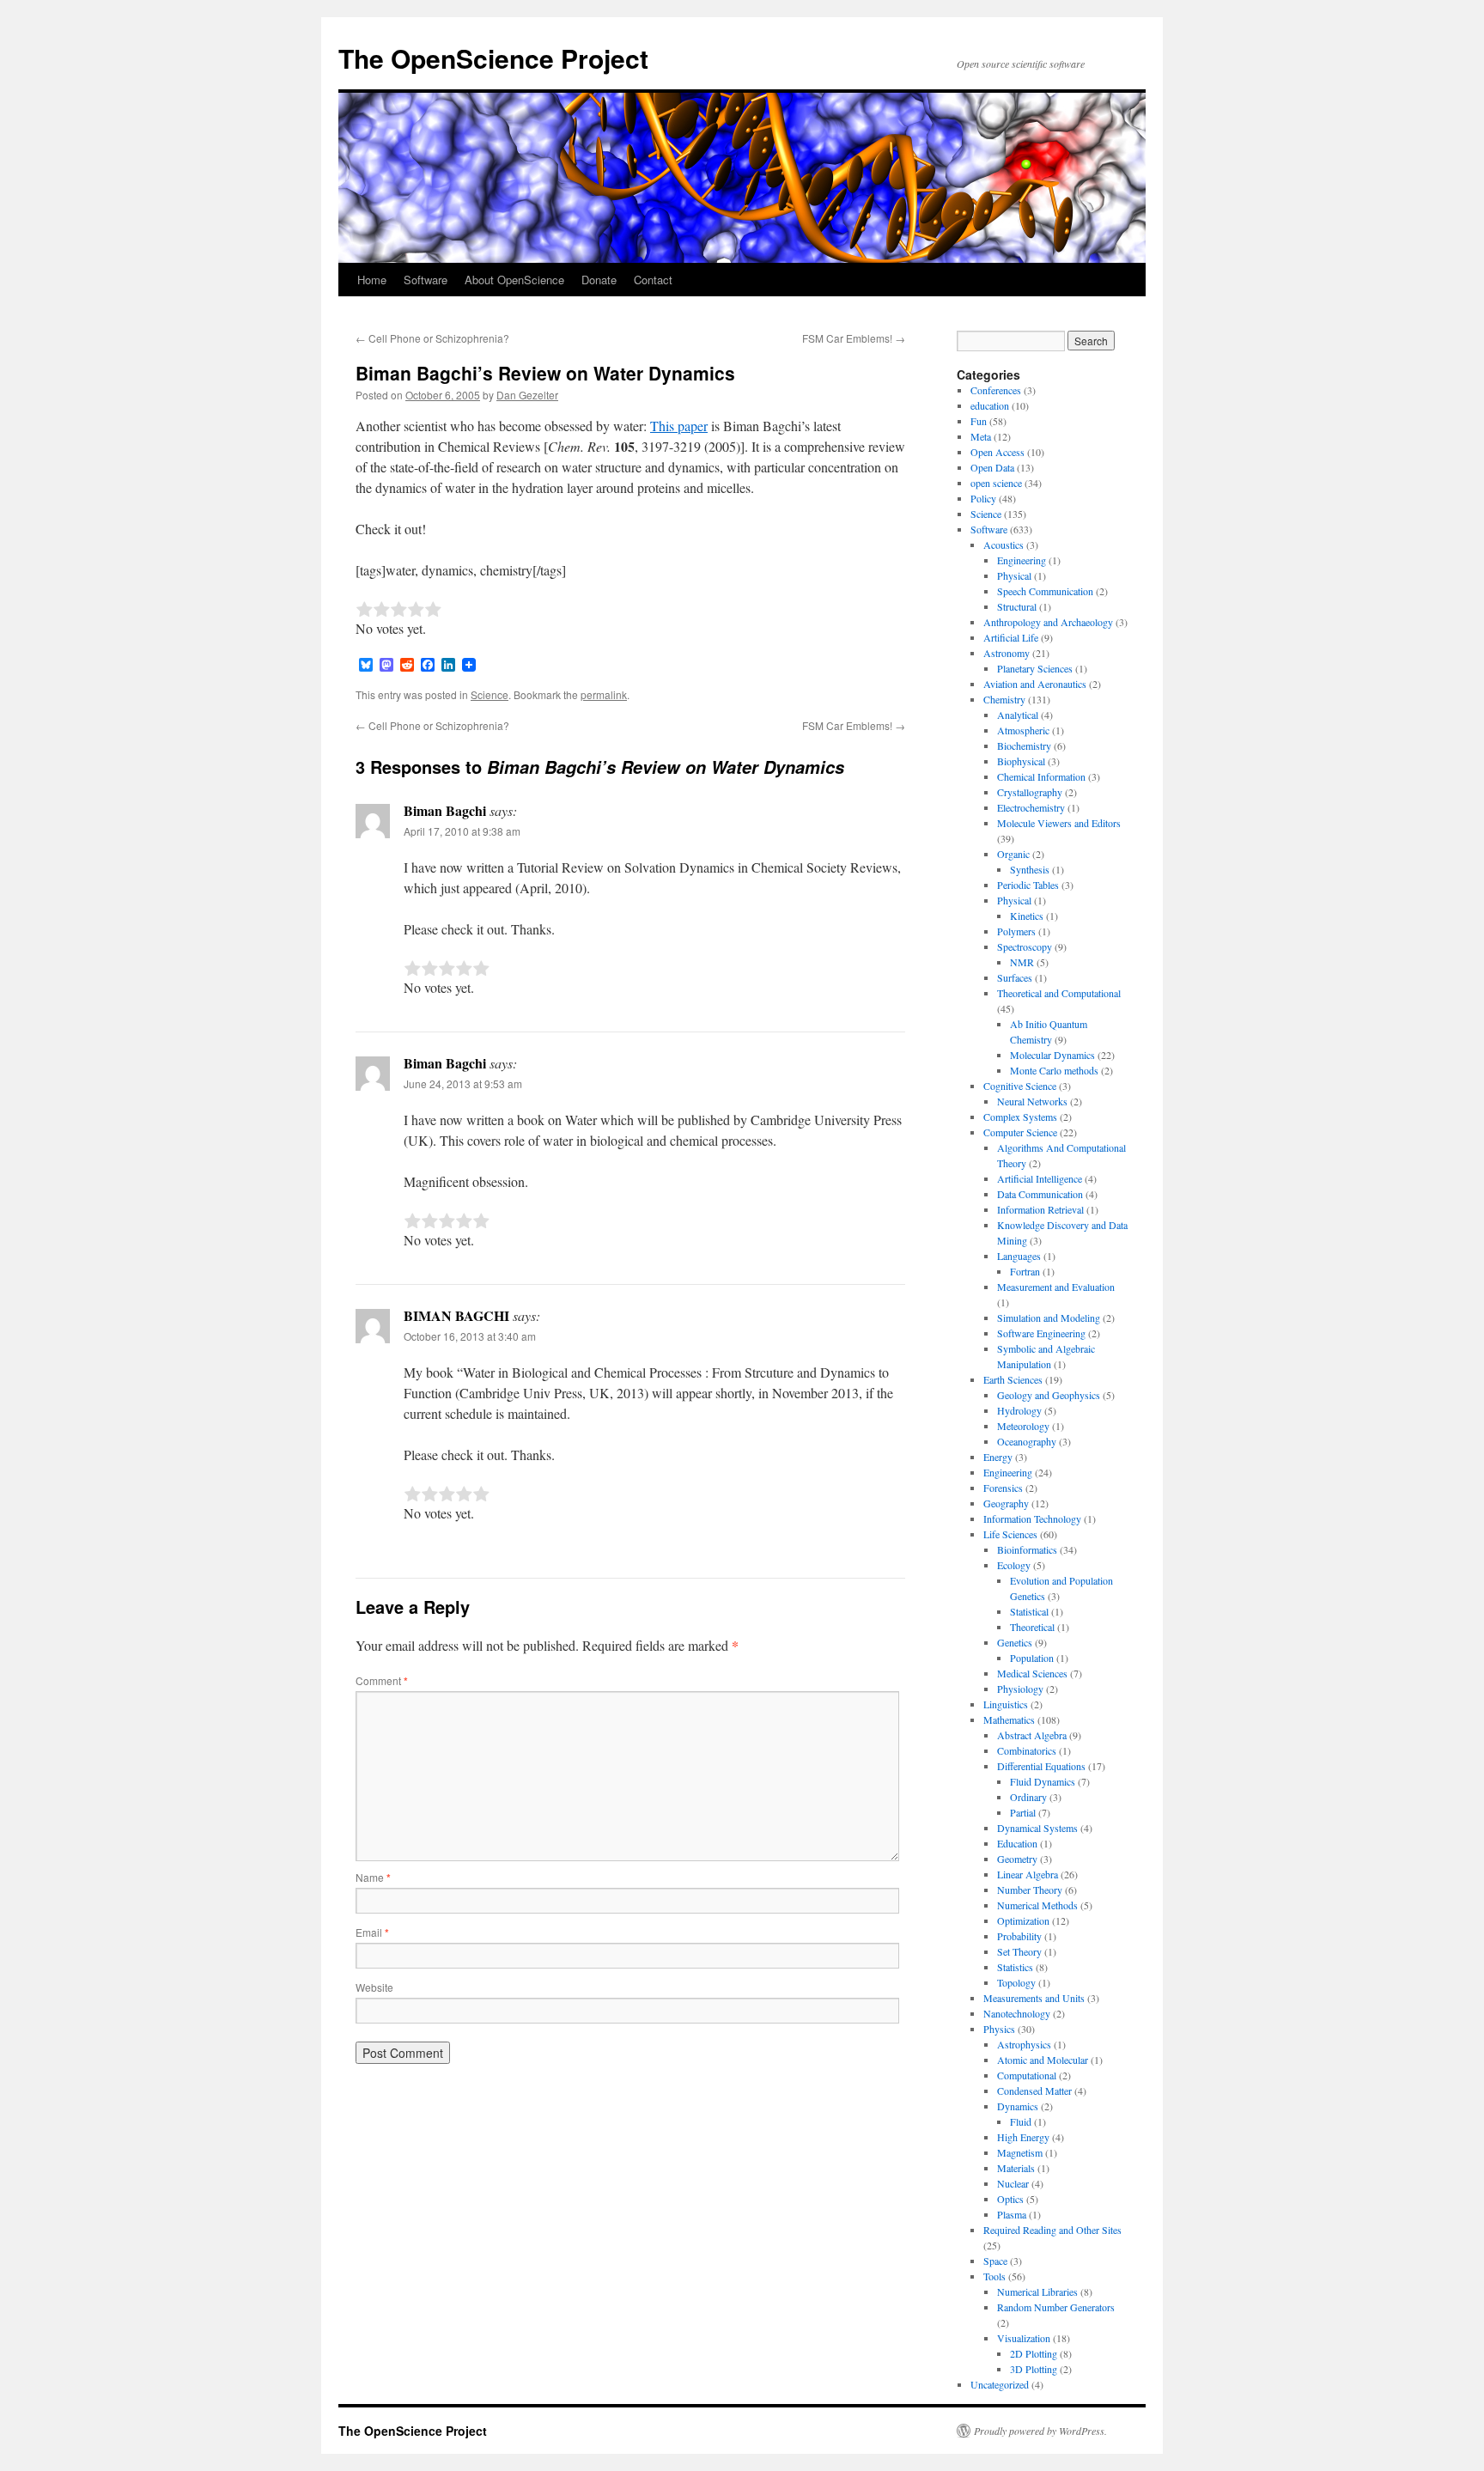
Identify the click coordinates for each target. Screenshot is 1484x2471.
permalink (604, 694)
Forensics (1003, 1488)
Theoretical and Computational (1059, 993)
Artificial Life (1011, 637)
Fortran (1025, 1271)
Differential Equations (1041, 1766)
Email (372, 1932)
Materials (1016, 2168)
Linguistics (1006, 1704)
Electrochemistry (1031, 807)
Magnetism (1020, 2152)
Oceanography (1027, 1441)
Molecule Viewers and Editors (1059, 823)
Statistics (1015, 1967)
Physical (1014, 575)
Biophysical (1021, 761)
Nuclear (1013, 2183)
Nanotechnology (1017, 2013)
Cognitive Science (1020, 1086)
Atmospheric (1023, 730)
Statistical (1029, 1611)
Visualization (1024, 2338)
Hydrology (1019, 1410)
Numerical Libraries (1037, 2291)
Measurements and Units (1034, 1998)
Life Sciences (1010, 1534)
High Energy (1023, 2137)
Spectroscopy (1025, 946)
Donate (599, 280)
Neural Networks (1032, 1101)
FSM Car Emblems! (854, 338)
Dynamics (1018, 2106)
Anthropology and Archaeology (1048, 622)
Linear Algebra (1028, 1874)
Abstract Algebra (1032, 1735)
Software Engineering (1041, 1333)
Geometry (1017, 1859)
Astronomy (1007, 653)
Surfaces (1015, 977)
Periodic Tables (1028, 885)
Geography (1006, 1503)
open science (996, 483)
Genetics (1015, 1642)
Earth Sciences (1013, 1379)
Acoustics (1004, 545)
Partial (1023, 1812)
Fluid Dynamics (1043, 1781)
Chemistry (1004, 699)
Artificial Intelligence (1040, 1178)
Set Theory (1019, 1951)
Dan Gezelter (527, 395)
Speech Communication (1045, 591)
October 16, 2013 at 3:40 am (470, 1336)
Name (373, 1877)
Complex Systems (1020, 1117)
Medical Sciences (1032, 1673)
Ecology (1014, 1565)
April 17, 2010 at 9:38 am (462, 831)
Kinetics (1027, 916)
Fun (979, 421)
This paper (679, 426)
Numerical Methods (1037, 1905)
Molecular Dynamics (1052, 1055)
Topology (1016, 1982)
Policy (983, 498)
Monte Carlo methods (1054, 1070)
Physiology (1020, 1689)
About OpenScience (514, 280)
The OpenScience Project (493, 58)
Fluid (1021, 2121)
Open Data (992, 467)
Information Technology (1032, 1519)
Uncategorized (1000, 2384)
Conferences (996, 390)
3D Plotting (1034, 2369)
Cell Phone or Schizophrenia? (432, 338)
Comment (382, 1680)
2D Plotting (1034, 2353)
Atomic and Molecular (1043, 2060)
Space (995, 2261)
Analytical (1018, 715)
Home (372, 280)
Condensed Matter (1034, 2091)
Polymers (1016, 931)
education (990, 405)
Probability (1019, 1936)
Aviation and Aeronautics (1035, 684)
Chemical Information (1041, 776)
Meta (981, 436)
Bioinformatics (1027, 1549)
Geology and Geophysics (1049, 1395)
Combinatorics (1027, 1750)
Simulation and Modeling (1049, 1318)
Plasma (1012, 2214)
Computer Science (1020, 1132)
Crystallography (1030, 792)
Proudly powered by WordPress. (1040, 2431)
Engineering (1022, 560)
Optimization (1023, 1920)
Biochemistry (1024, 746)
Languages (1019, 1256)
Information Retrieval (1040, 1209)
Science (490, 694)
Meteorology (1023, 1426)
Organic (1013, 854)
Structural (1017, 606)
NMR (1022, 962)
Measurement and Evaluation (1056, 1287)
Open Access (997, 452)
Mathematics (1009, 1719)
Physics (999, 2029)
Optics (1010, 2199)
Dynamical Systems (1037, 1828)
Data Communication (1040, 1194)
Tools (994, 2276)
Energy (998, 1457)
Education (1017, 1843)
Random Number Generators (1056, 2307)
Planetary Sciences (1035, 668)
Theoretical (1032, 1627)
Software (426, 280)
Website (374, 1987)
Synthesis (1030, 869)
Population (1032, 1658)
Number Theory (1030, 1890)
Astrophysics (1024, 2044)
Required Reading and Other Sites (1052, 2230)
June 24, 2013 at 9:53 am (463, 1083)
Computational (1027, 2075)
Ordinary (1028, 1797)
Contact (653, 280)
